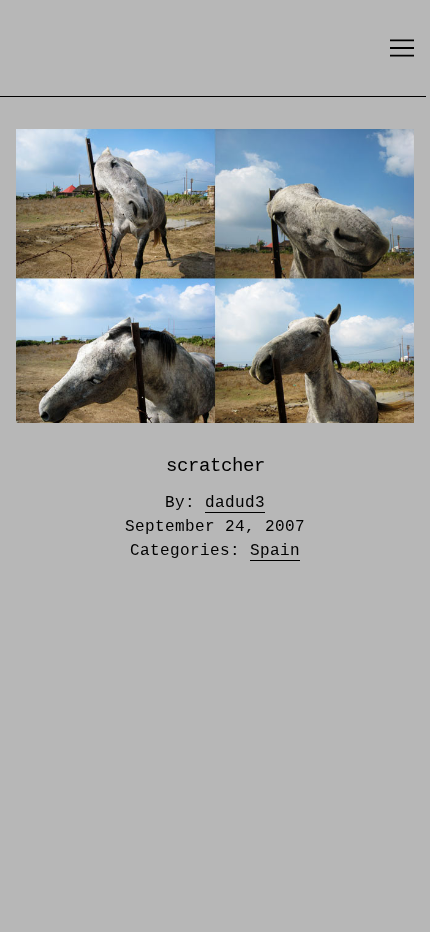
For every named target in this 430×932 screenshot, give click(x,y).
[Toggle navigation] (402, 48)
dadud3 (235, 503)
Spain (275, 551)
